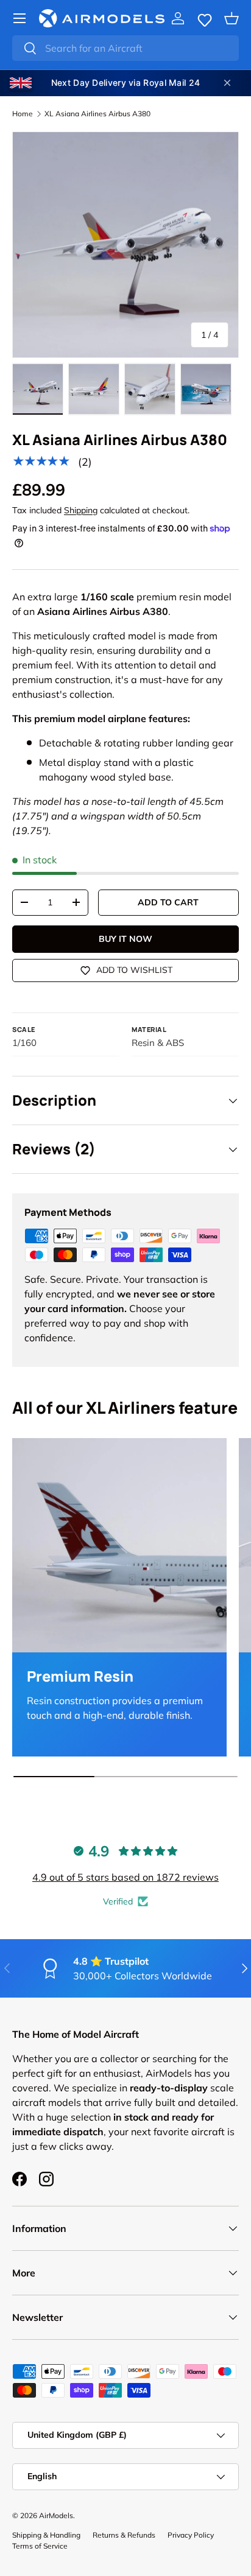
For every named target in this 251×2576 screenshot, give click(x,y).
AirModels (56, 2515)
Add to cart (168, 902)
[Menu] (19, 18)
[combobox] (125, 48)
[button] (205, 18)
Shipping (81, 510)
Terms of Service (40, 2546)
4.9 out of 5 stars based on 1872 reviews (125, 1877)
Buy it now (125, 939)
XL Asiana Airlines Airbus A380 (97, 114)
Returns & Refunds (124, 2535)
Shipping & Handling (46, 2535)
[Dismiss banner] (227, 83)
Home (23, 114)
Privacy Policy (191, 2535)
